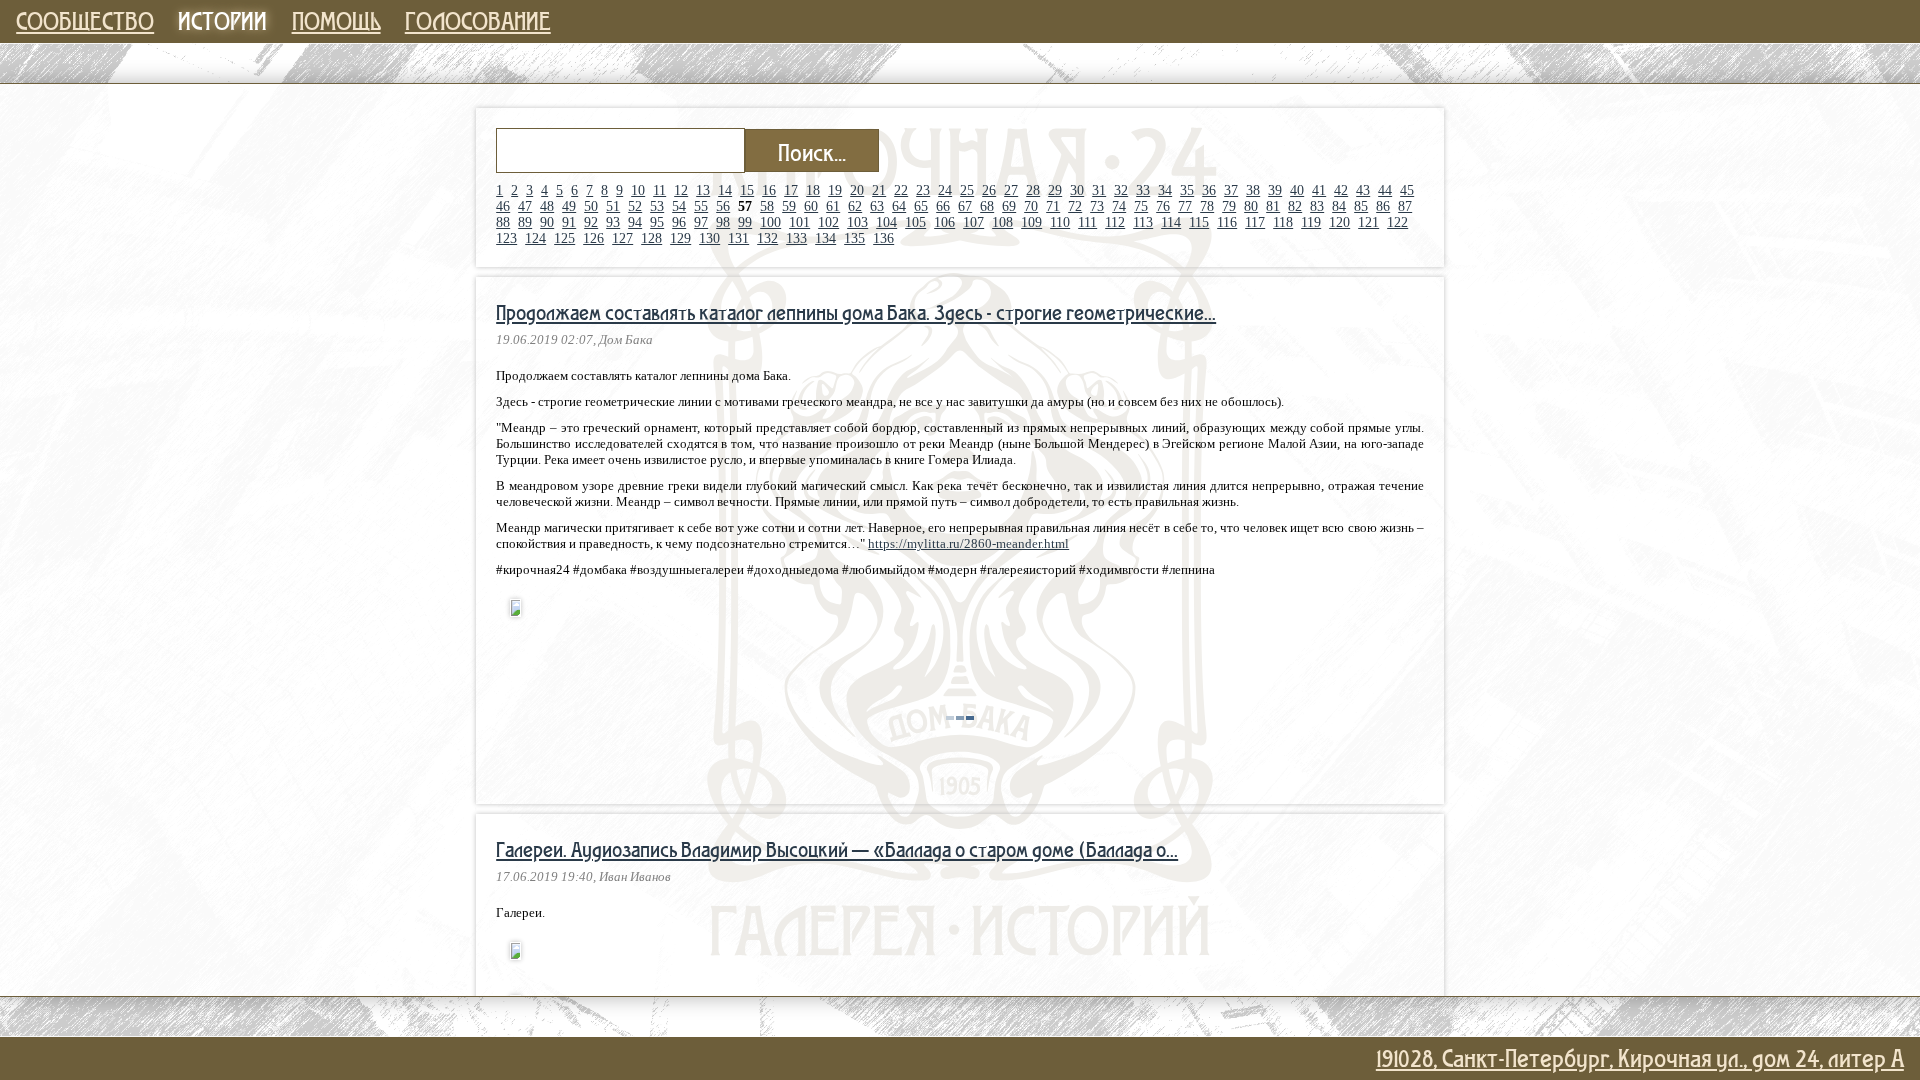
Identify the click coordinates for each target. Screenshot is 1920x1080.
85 (1361, 206)
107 (973, 222)
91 (569, 222)
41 (1319, 190)
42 (1341, 190)
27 (1011, 190)
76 (1163, 206)
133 (796, 238)
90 (547, 222)
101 (799, 222)
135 (854, 238)
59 (789, 206)
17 (791, 190)
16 (769, 190)
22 (901, 190)
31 (1099, 190)
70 (1031, 206)
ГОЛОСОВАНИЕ (478, 20)
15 (747, 190)
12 (681, 190)
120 (1339, 222)
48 (547, 206)
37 (1231, 190)
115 (1199, 222)
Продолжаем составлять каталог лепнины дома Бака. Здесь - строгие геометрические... (856, 312)
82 (1295, 206)
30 (1077, 190)
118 (1283, 222)
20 (857, 190)
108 (1002, 222)
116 (1227, 222)
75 (1141, 206)
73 (1097, 206)
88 (503, 222)
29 (1055, 190)
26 (989, 190)
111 (1087, 222)
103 (857, 222)
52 (635, 206)
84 (1339, 206)
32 (1121, 190)
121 (1368, 222)
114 (1171, 222)
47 (525, 206)
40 (1297, 190)
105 (915, 222)
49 (569, 206)
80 (1251, 206)
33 (1143, 190)
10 (638, 190)
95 (657, 222)
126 (593, 238)
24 (945, 190)
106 (944, 222)
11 (659, 190)
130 (709, 238)
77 (1185, 206)
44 (1385, 190)
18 (813, 190)
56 (723, 206)
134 (825, 238)
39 (1275, 190)
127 (622, 238)
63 (877, 206)
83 (1317, 206)
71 (1053, 206)
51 (613, 206)
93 (613, 222)
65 (921, 206)
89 (525, 222)
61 (833, 206)
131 (738, 238)
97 (701, 222)
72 (1075, 206)
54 (679, 206)
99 (745, 222)
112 (1115, 222)
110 (1060, 222)
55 (701, 206)
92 (591, 222)
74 (1119, 206)
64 (899, 206)
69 (1009, 206)
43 (1363, 190)
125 (564, 238)
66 (943, 206)
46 (503, 206)
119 (1311, 222)
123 (506, 238)
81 (1273, 206)
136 (883, 238)
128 (651, 238)
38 (1253, 190)
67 (965, 206)
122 (1397, 222)
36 (1209, 190)
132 (767, 238)
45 (1407, 190)
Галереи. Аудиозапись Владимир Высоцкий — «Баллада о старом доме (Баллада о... (837, 849)
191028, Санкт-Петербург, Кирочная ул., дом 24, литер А (1640, 1057)
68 (987, 206)
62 (855, 206)
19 (835, 190)
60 (811, 206)
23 (923, 190)
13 (703, 190)
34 (1165, 190)
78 (1207, 206)
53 (657, 206)
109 (1031, 222)
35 (1187, 190)
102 (828, 222)
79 (1229, 206)
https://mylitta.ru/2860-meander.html (968, 543)
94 (635, 222)
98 (723, 222)
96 (679, 222)
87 (1405, 206)
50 (591, 206)
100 (770, 222)
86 (1383, 206)
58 (767, 206)
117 (1255, 222)
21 (879, 190)
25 (967, 190)
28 (1033, 190)
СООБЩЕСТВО (85, 20)
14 (725, 190)
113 (1143, 222)
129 (680, 238)
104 (886, 222)
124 (535, 238)
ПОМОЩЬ (336, 20)
